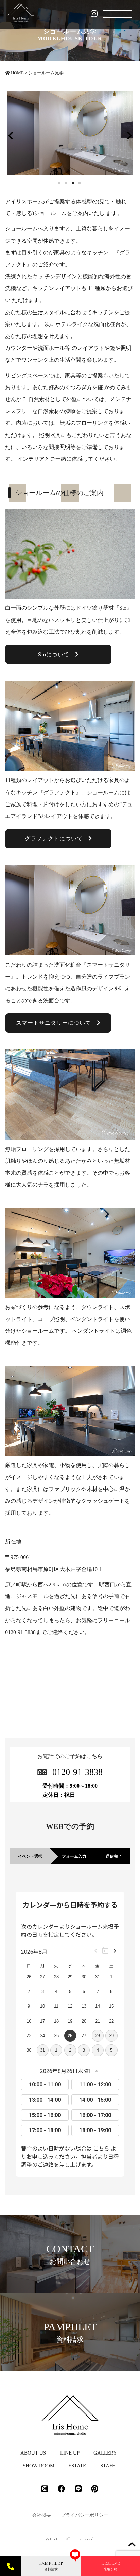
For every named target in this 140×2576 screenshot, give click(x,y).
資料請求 (51, 2566)
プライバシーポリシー (85, 2515)
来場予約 (110, 2566)
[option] (70, 133)
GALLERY (105, 2453)
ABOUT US (33, 2453)
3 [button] (73, 183)
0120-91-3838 (77, 1772)
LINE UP (70, 2453)
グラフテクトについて (57, 839)
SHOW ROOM (39, 2466)
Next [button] (129, 135)
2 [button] (67, 183)
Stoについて (57, 654)
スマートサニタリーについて (56, 1023)
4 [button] (80, 183)
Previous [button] (11, 135)
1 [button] (60, 183)
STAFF (108, 2466)
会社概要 (41, 2515)
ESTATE (77, 2466)
